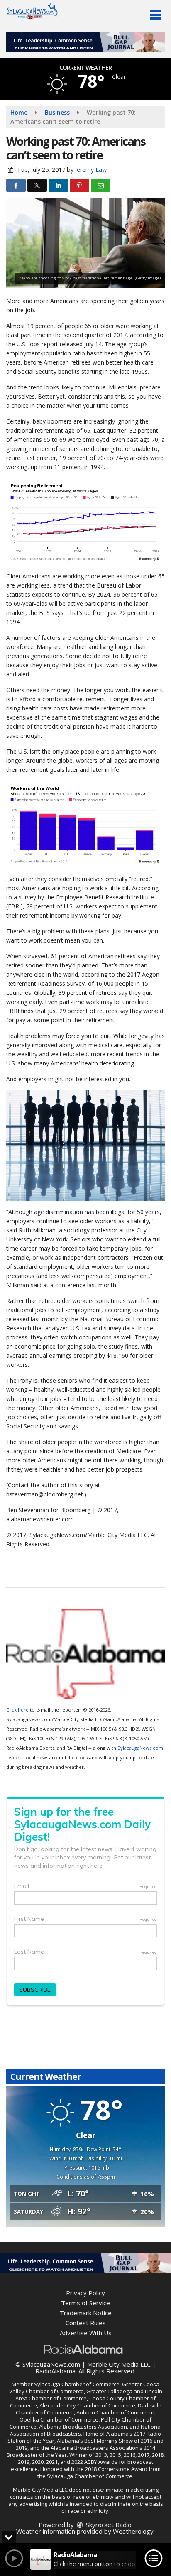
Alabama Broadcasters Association (83, 2427)
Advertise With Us (86, 2333)
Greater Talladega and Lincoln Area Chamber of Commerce (89, 2395)
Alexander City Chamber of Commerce (87, 2405)
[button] (155, 15)
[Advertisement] (85, 42)
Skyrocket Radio (108, 2525)
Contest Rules (86, 2323)
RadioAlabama (55, 2371)
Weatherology (133, 2531)
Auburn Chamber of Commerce (115, 2412)
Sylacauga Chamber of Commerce (77, 2384)
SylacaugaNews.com (140, 1748)
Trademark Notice (86, 2313)
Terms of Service (85, 2303)
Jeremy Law (91, 170)
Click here (17, 1710)
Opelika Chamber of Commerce (59, 2419)
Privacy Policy (85, 2293)
